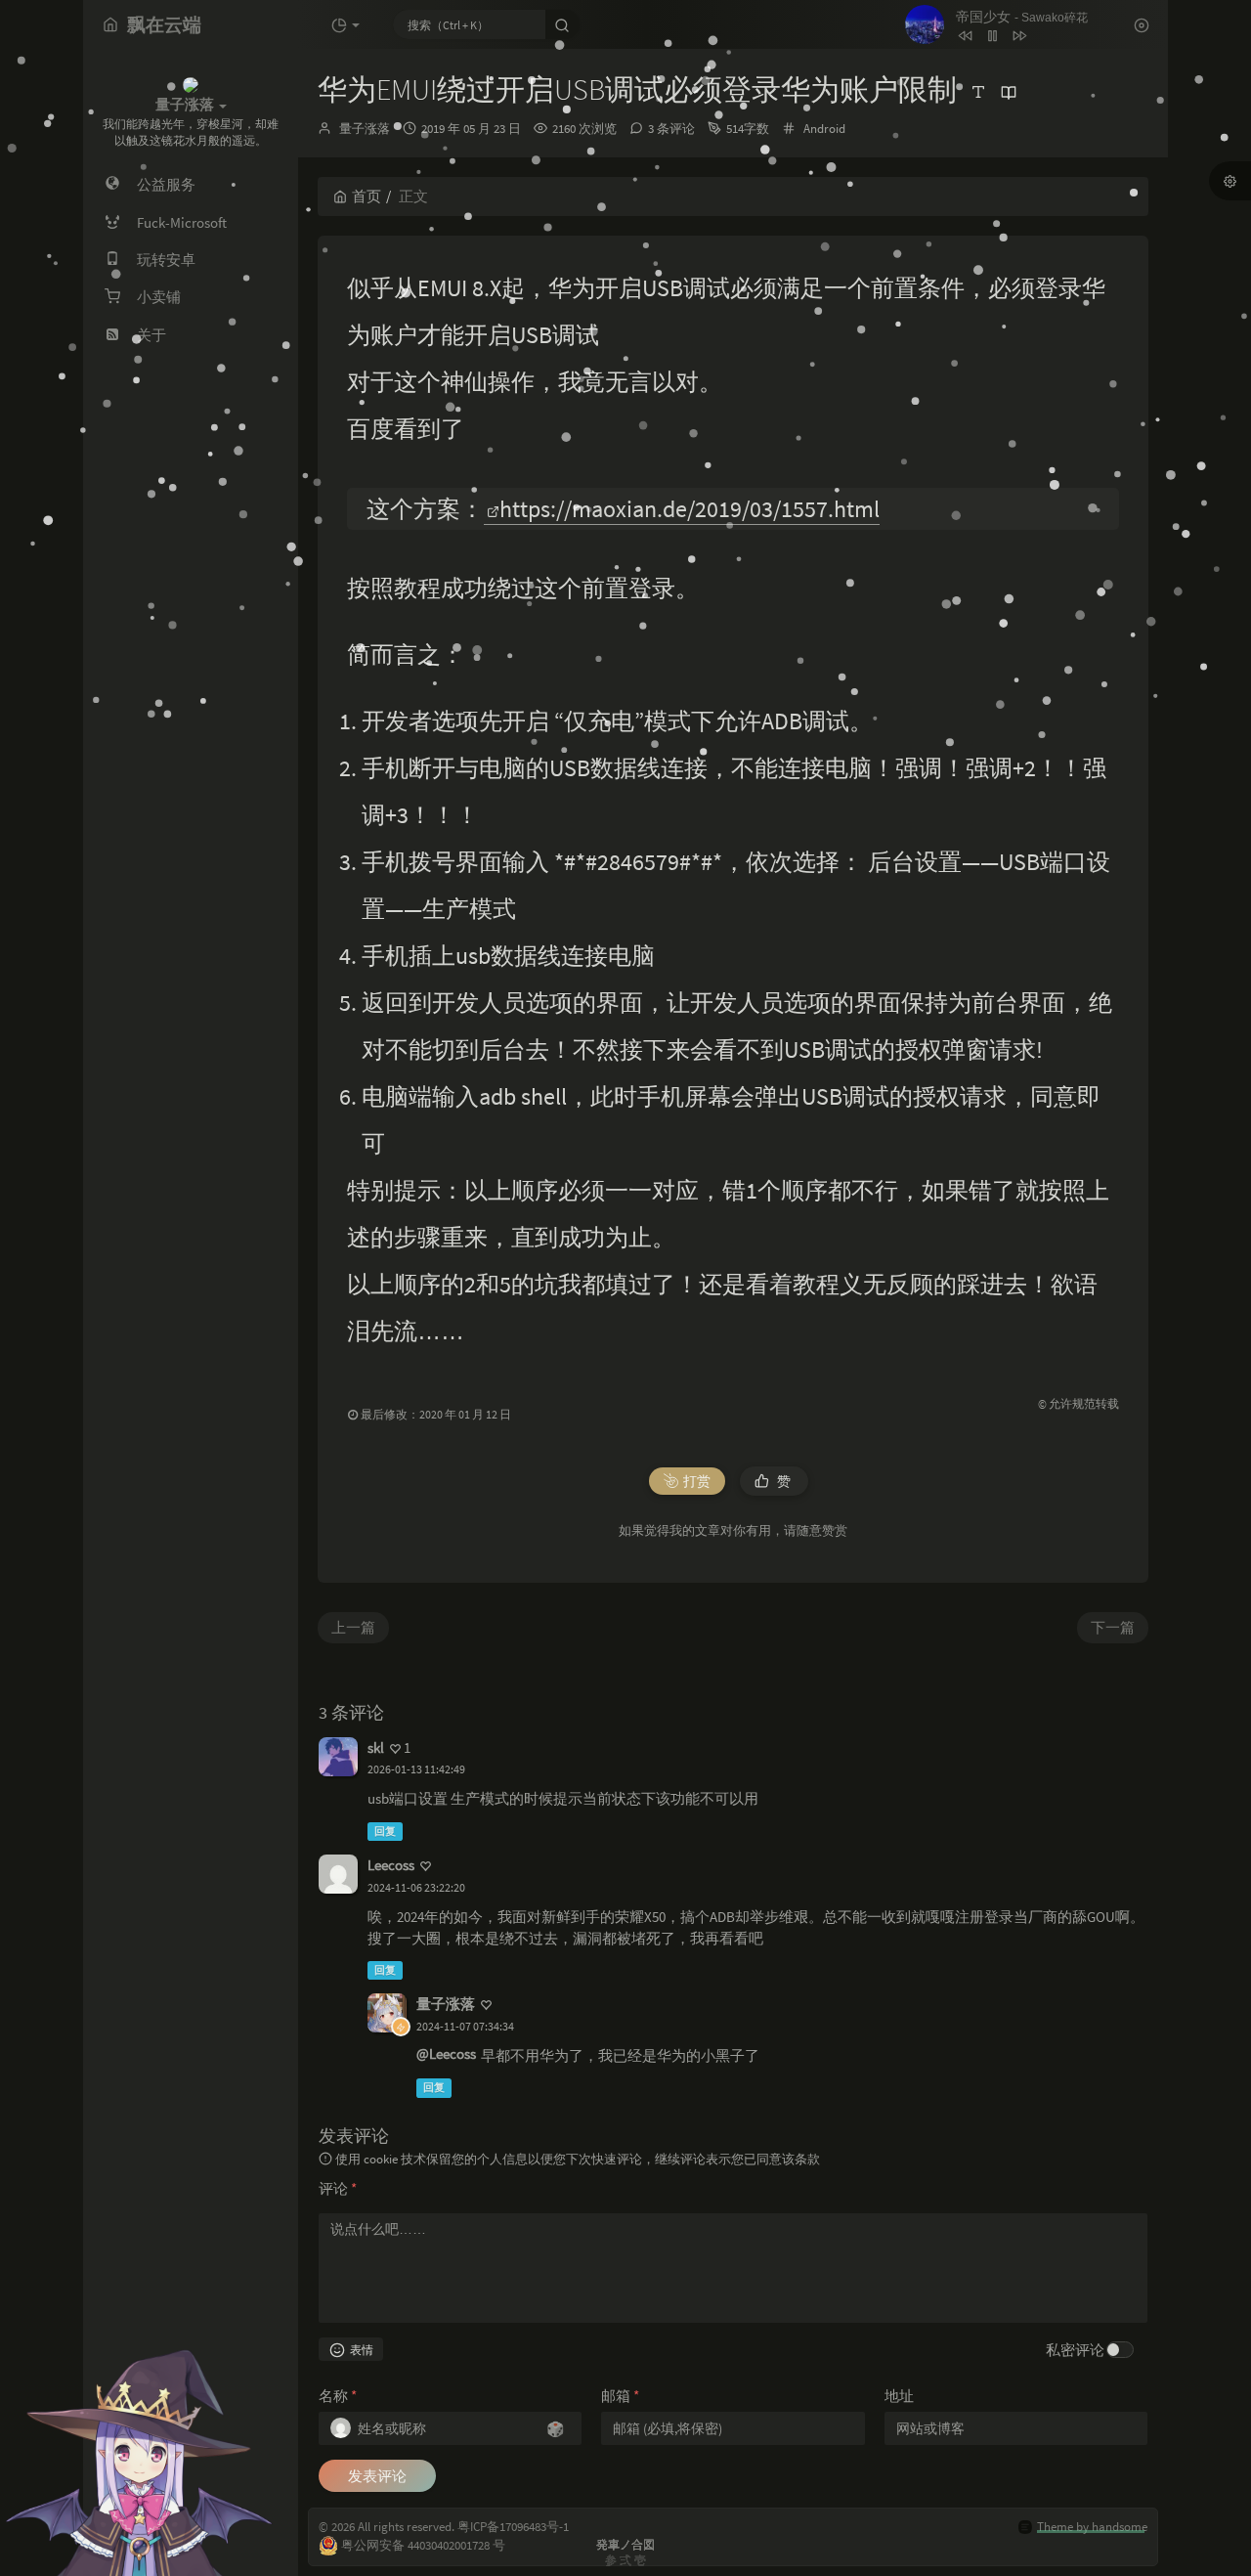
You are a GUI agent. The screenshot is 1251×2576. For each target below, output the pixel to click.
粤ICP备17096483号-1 (513, 2527)
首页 (367, 196)
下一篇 (1113, 1627)
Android (824, 129)
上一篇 (353, 1627)
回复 (385, 1831)
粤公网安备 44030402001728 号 (423, 2545)
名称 (338, 2396)
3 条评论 (671, 129)
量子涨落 (365, 129)
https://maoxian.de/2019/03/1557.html (690, 509)
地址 (899, 2396)
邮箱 (620, 2396)
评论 (338, 2188)
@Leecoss (446, 2053)
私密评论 (1075, 2350)
